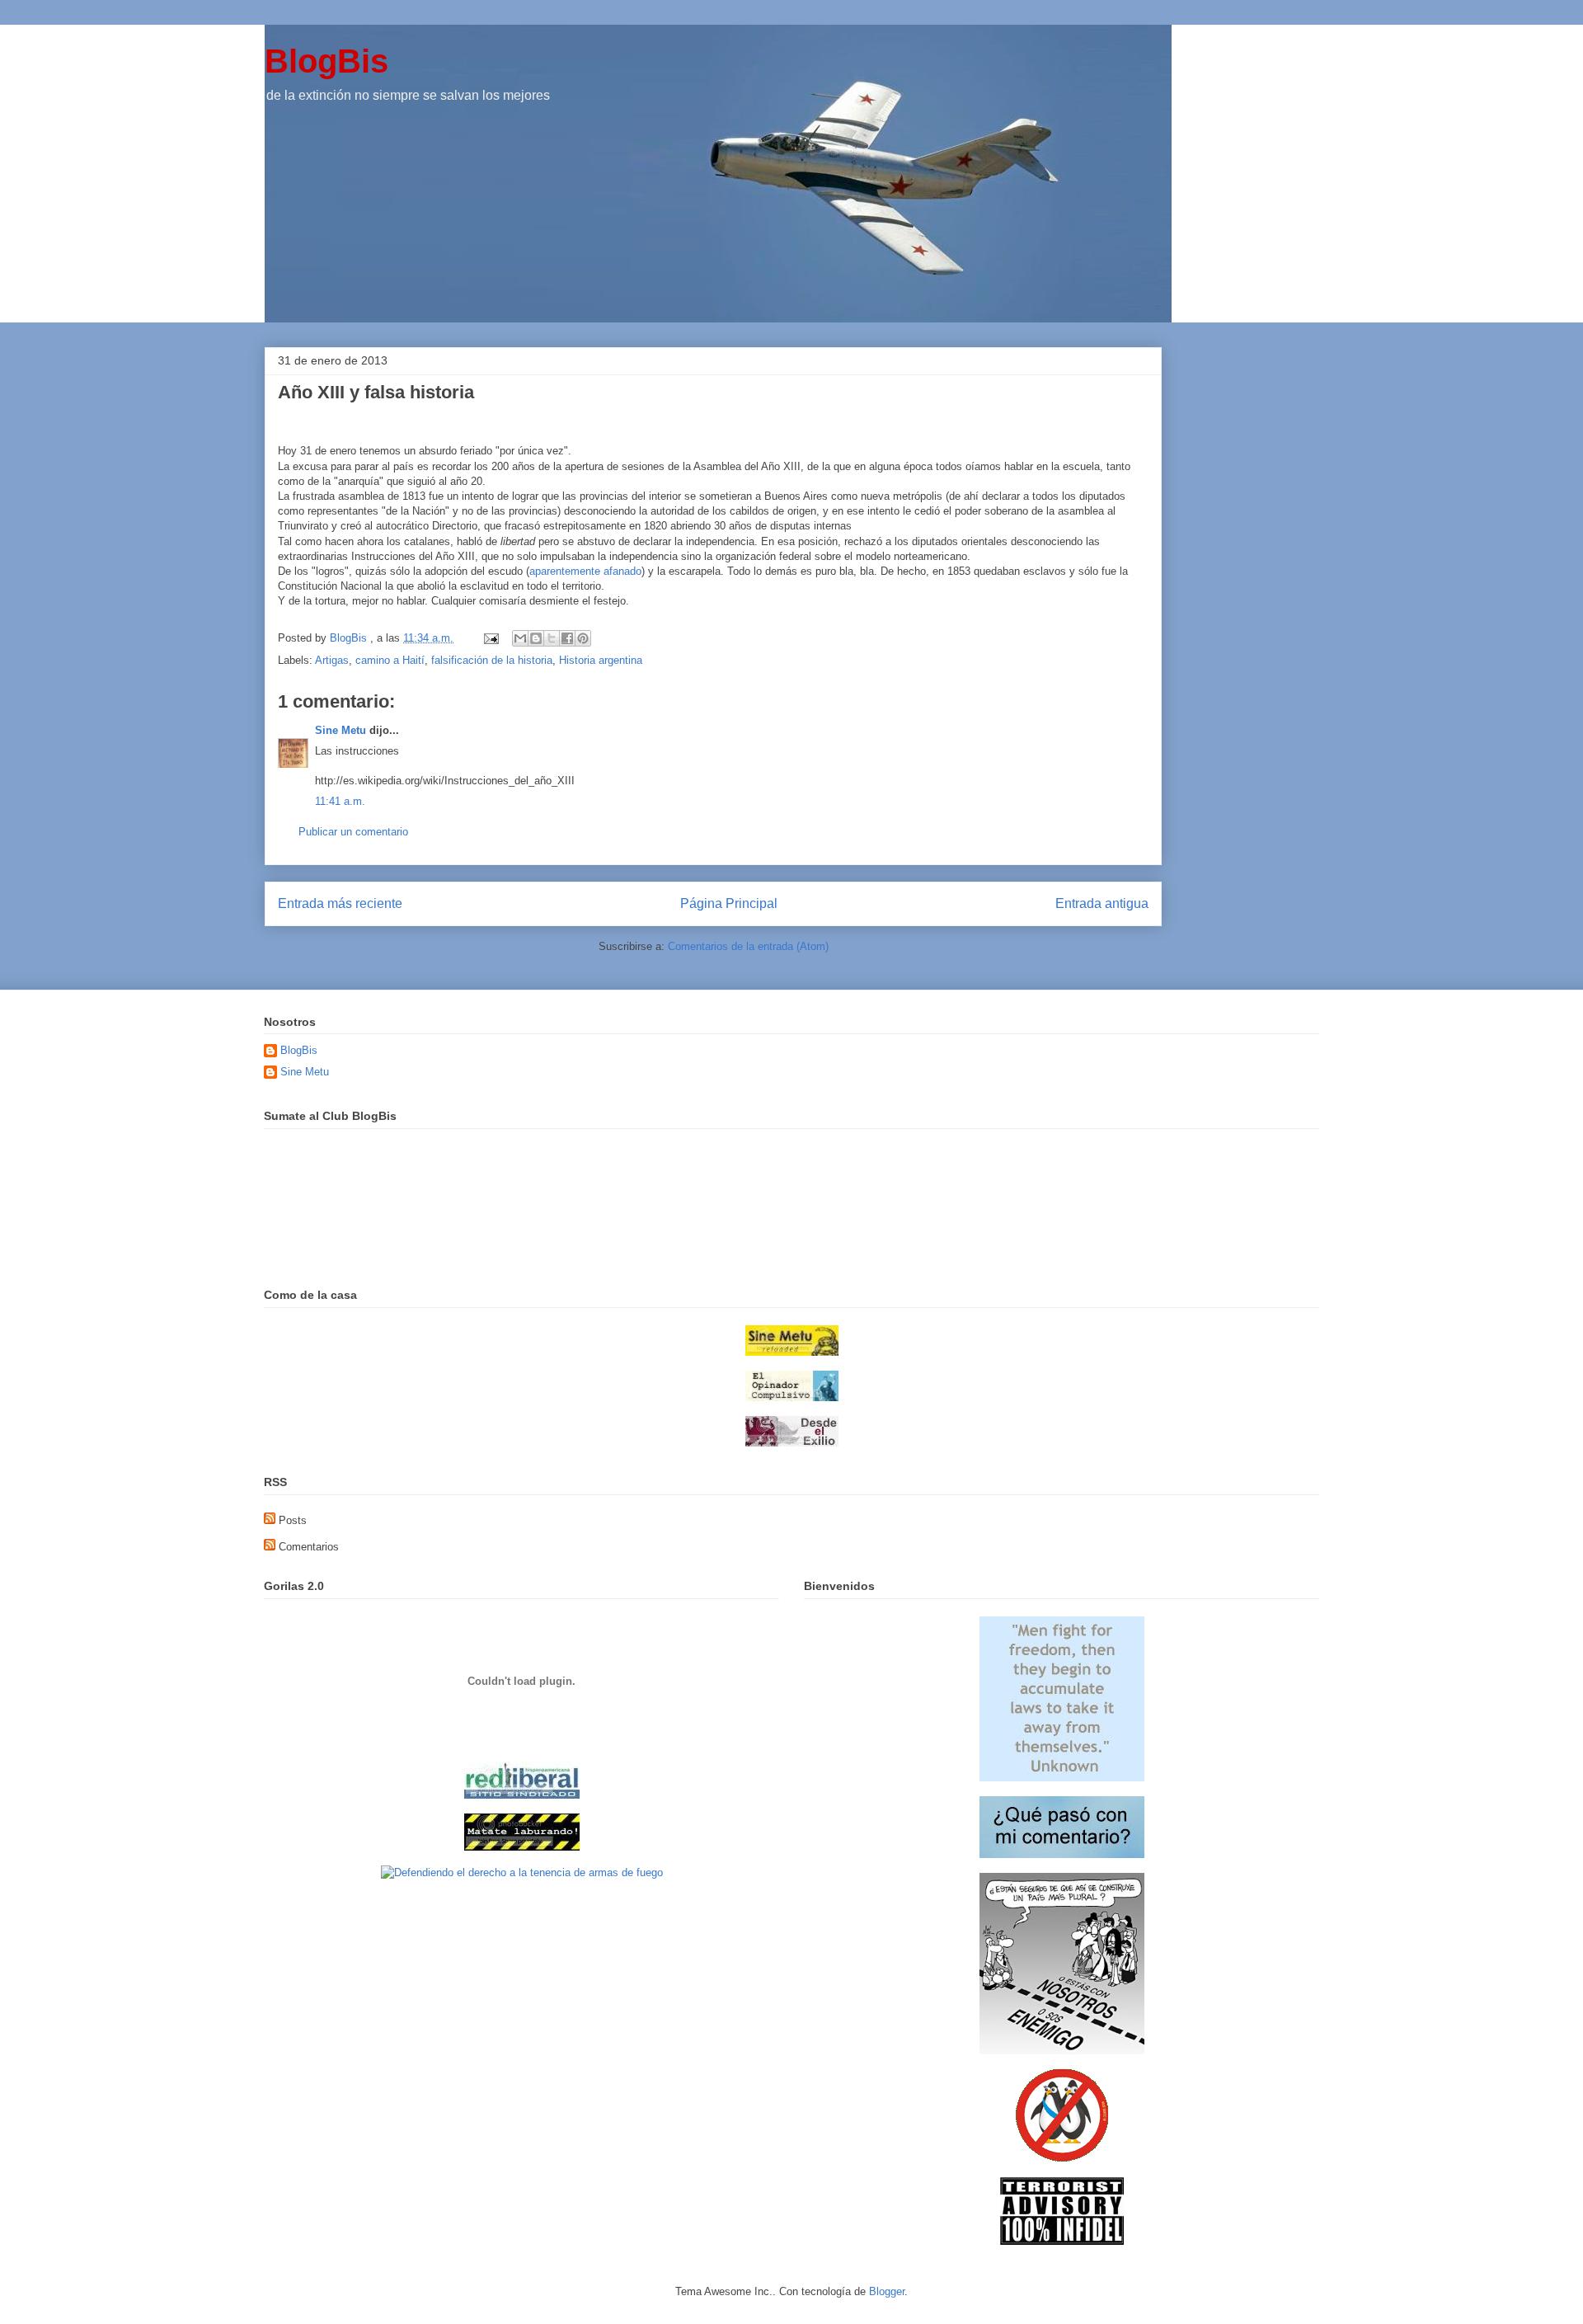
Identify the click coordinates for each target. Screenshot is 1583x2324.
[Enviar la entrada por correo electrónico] (490, 638)
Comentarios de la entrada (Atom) (748, 946)
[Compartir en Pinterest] (583, 638)
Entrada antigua (1102, 903)
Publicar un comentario (353, 832)
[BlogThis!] (536, 638)
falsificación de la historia (492, 660)
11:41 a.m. (340, 801)
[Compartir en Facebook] (567, 638)
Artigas (332, 660)
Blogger (887, 2291)
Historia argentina (601, 660)
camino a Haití (390, 660)
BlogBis (326, 61)
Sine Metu (341, 730)
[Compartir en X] (552, 638)
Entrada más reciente (340, 903)
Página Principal (729, 903)
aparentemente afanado (585, 571)
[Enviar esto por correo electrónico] (520, 638)
